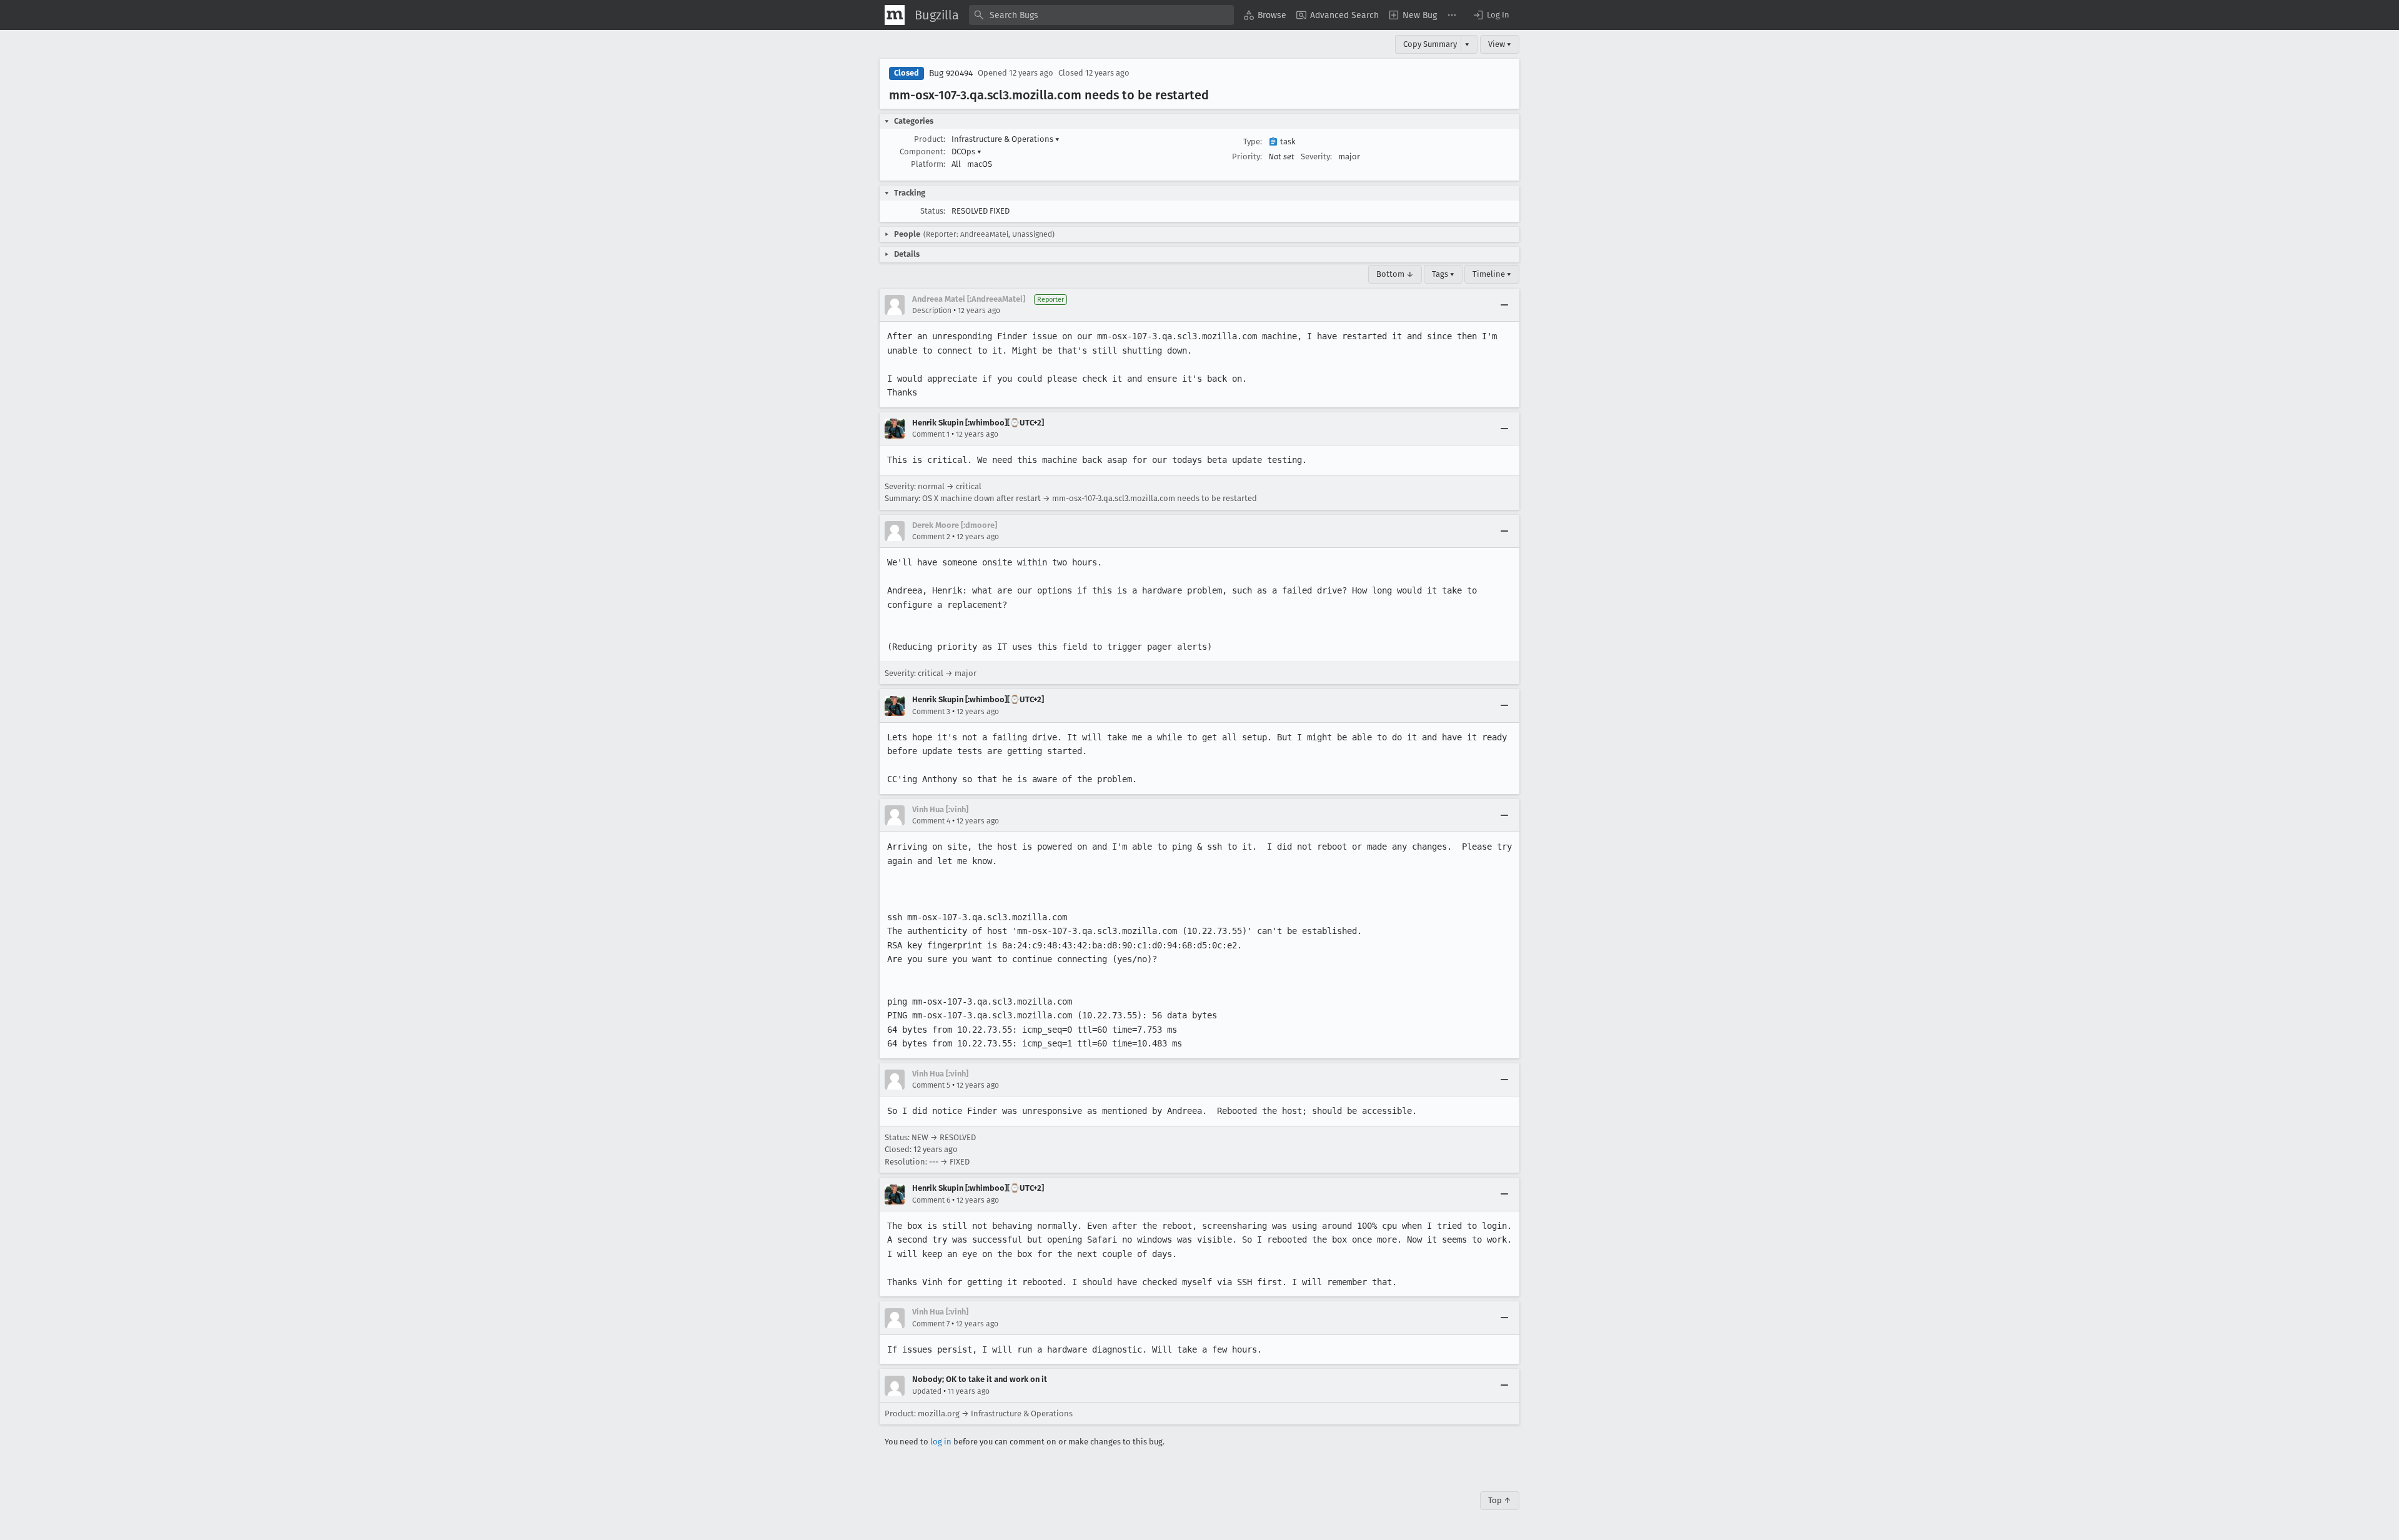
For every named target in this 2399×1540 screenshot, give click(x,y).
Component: (922, 152)
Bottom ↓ (1395, 274)
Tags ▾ (1443, 274)
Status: (933, 211)
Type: (1253, 142)
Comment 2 (931, 537)
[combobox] (1101, 15)
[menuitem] (1265, 15)
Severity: (1316, 156)
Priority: (1247, 156)
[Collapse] (1504, 305)
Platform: (928, 164)
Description (932, 310)
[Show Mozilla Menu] (895, 15)
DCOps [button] (966, 152)
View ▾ (1500, 44)
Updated (927, 1391)
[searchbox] (1101, 15)
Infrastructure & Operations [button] (1006, 139)
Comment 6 (931, 1200)
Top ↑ (1500, 1500)
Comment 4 (931, 821)
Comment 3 (931, 712)
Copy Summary (1430, 44)
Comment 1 (931, 434)
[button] (1491, 15)
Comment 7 (931, 1324)
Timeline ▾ (1492, 274)
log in (941, 1442)
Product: (930, 139)
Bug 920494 (951, 73)
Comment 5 (931, 1085)
